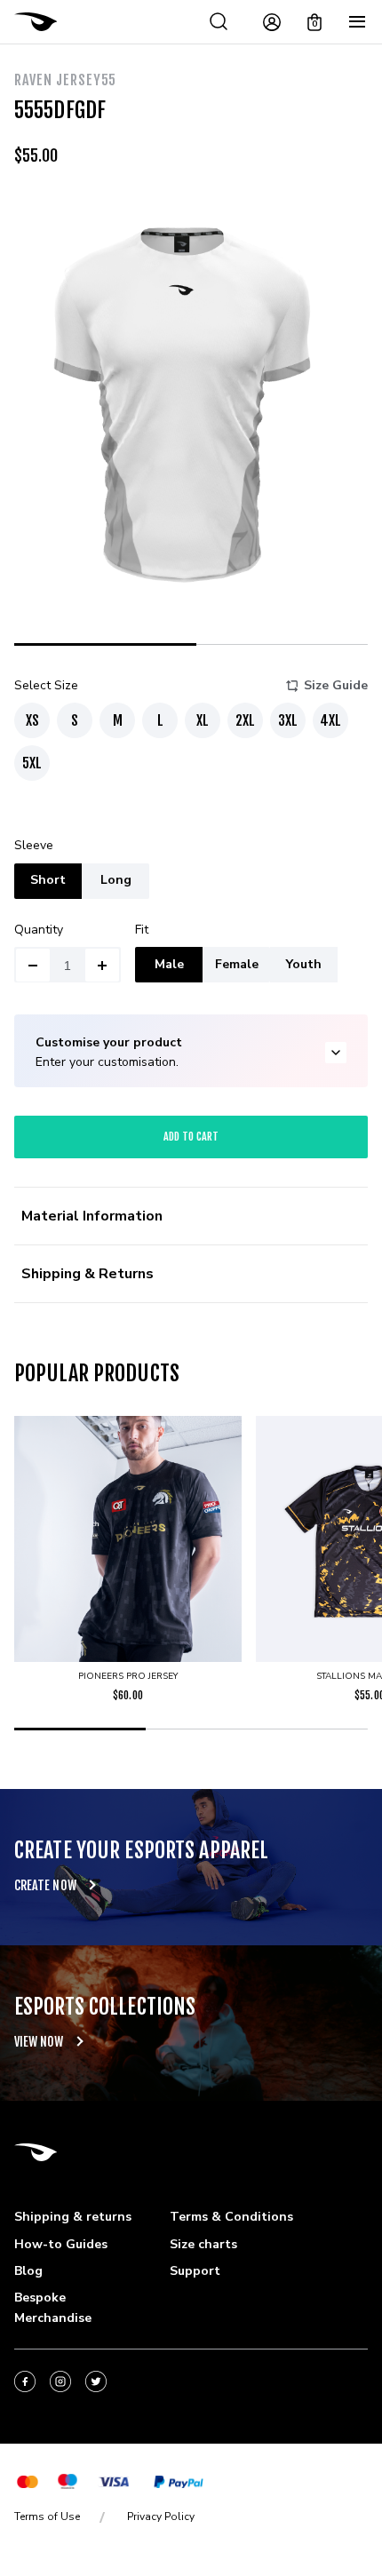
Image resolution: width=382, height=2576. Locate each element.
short (48, 880)
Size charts (203, 2244)
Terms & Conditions (231, 2217)
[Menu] (357, 22)
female (237, 964)
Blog (28, 2271)
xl (203, 720)
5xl (32, 763)
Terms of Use (47, 2516)
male (169, 964)
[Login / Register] (272, 22)
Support (195, 2271)
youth (304, 964)
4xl (330, 720)
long (116, 880)
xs (32, 720)
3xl (288, 720)
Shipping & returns (73, 2217)
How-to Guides (61, 2244)
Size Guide (336, 685)
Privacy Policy (161, 2516)
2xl (245, 720)
